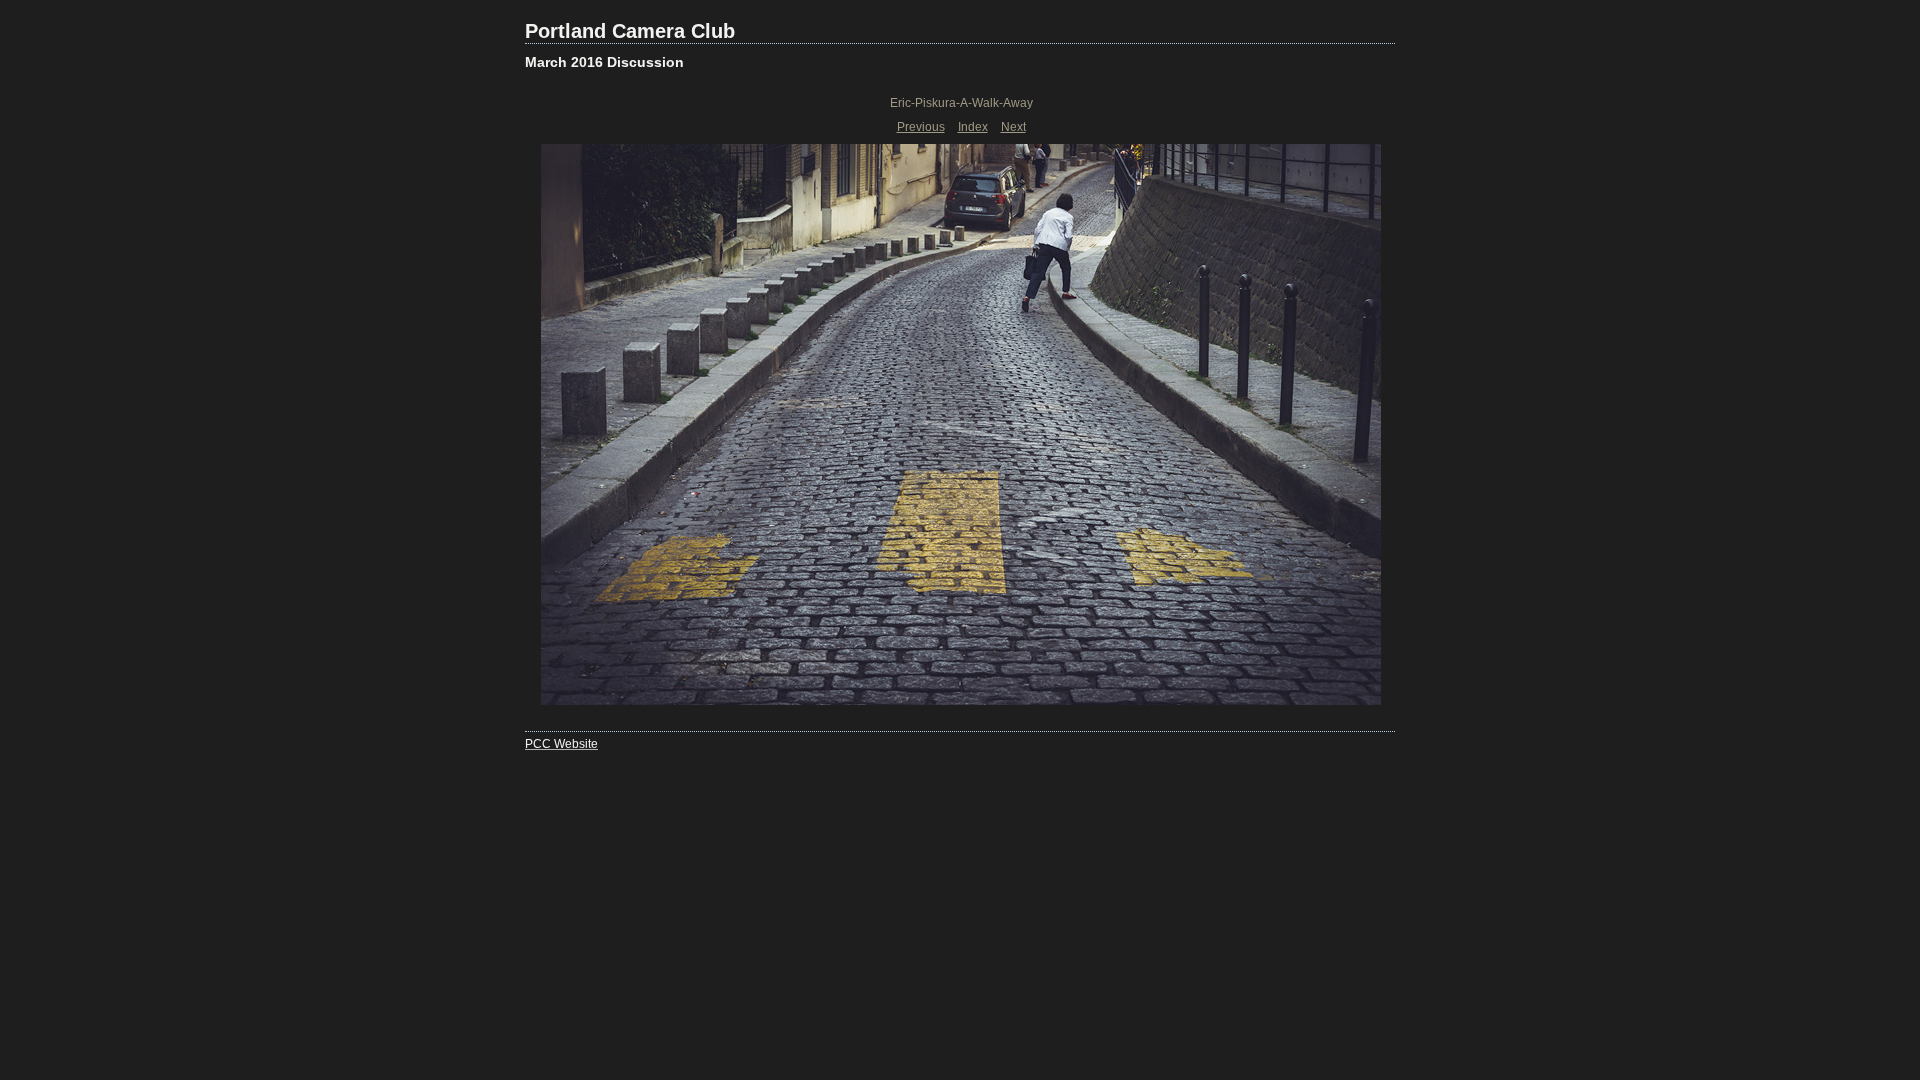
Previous (921, 127)
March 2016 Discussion (604, 62)
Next (1013, 127)
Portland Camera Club (630, 31)
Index (973, 127)
